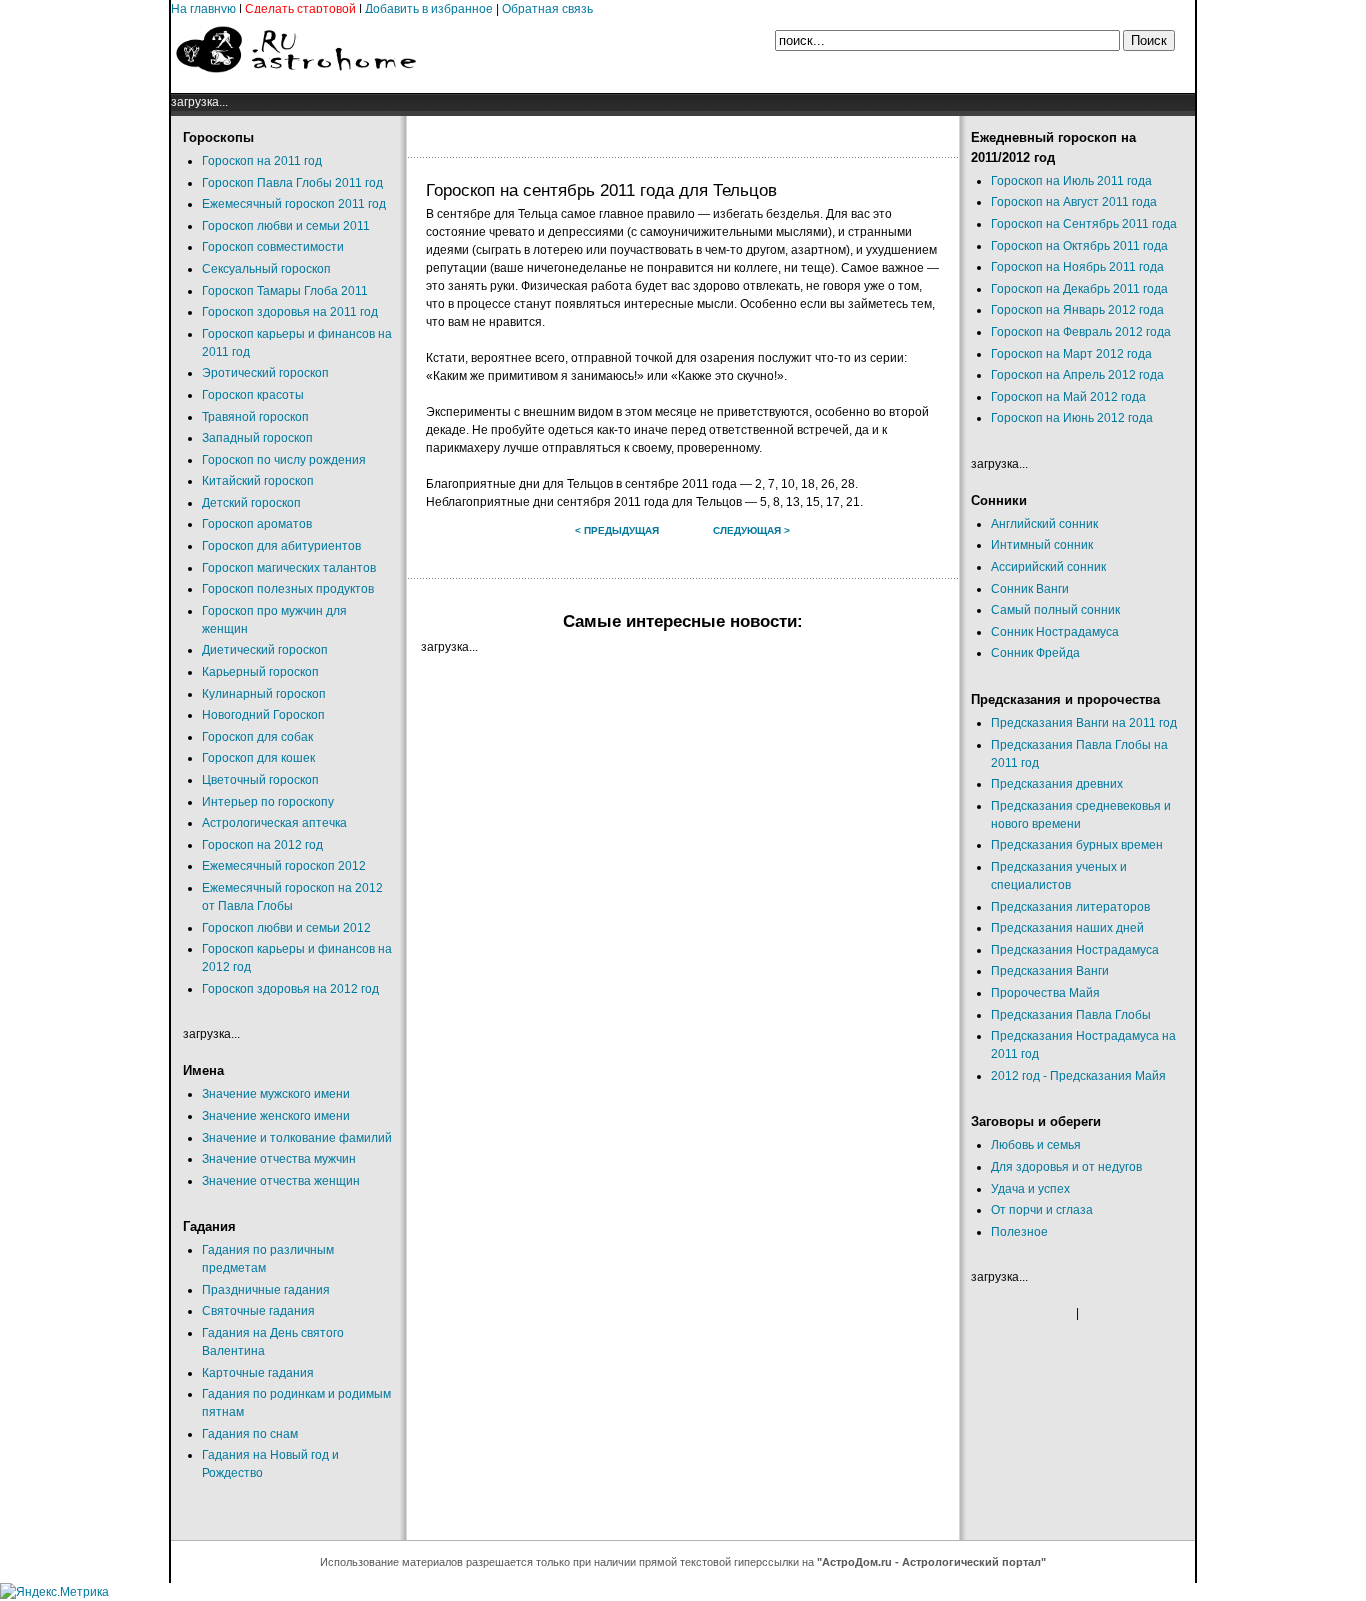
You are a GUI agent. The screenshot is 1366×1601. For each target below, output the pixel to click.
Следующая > (751, 530)
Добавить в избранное (429, 9)
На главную (203, 9)
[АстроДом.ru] (296, 84)
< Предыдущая (617, 530)
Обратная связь (547, 9)
